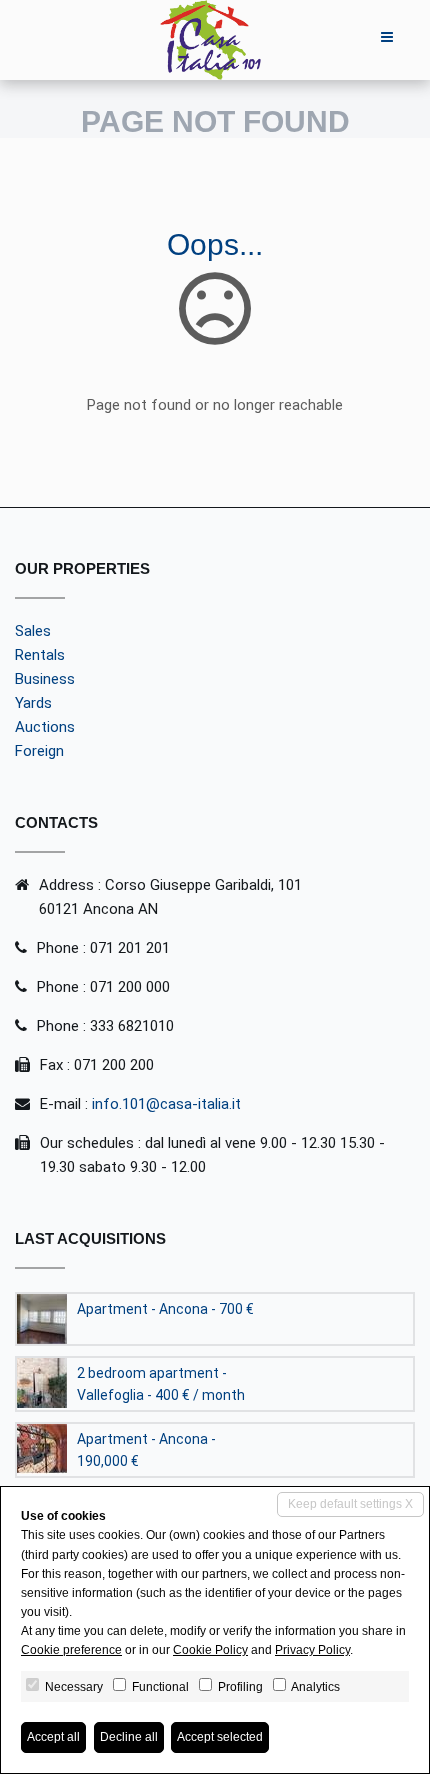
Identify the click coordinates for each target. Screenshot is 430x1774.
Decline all (129, 1737)
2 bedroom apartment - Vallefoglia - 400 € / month (161, 1384)
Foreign (39, 751)
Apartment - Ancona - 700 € (165, 1309)
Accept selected (220, 1737)
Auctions (45, 727)
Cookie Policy (210, 1650)
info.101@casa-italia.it (166, 1104)
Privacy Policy (312, 1650)
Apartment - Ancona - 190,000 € (146, 1450)
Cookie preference (71, 1650)
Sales (33, 631)
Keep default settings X (350, 1504)
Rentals (40, 655)
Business (45, 679)
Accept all (53, 1737)
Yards (33, 703)
